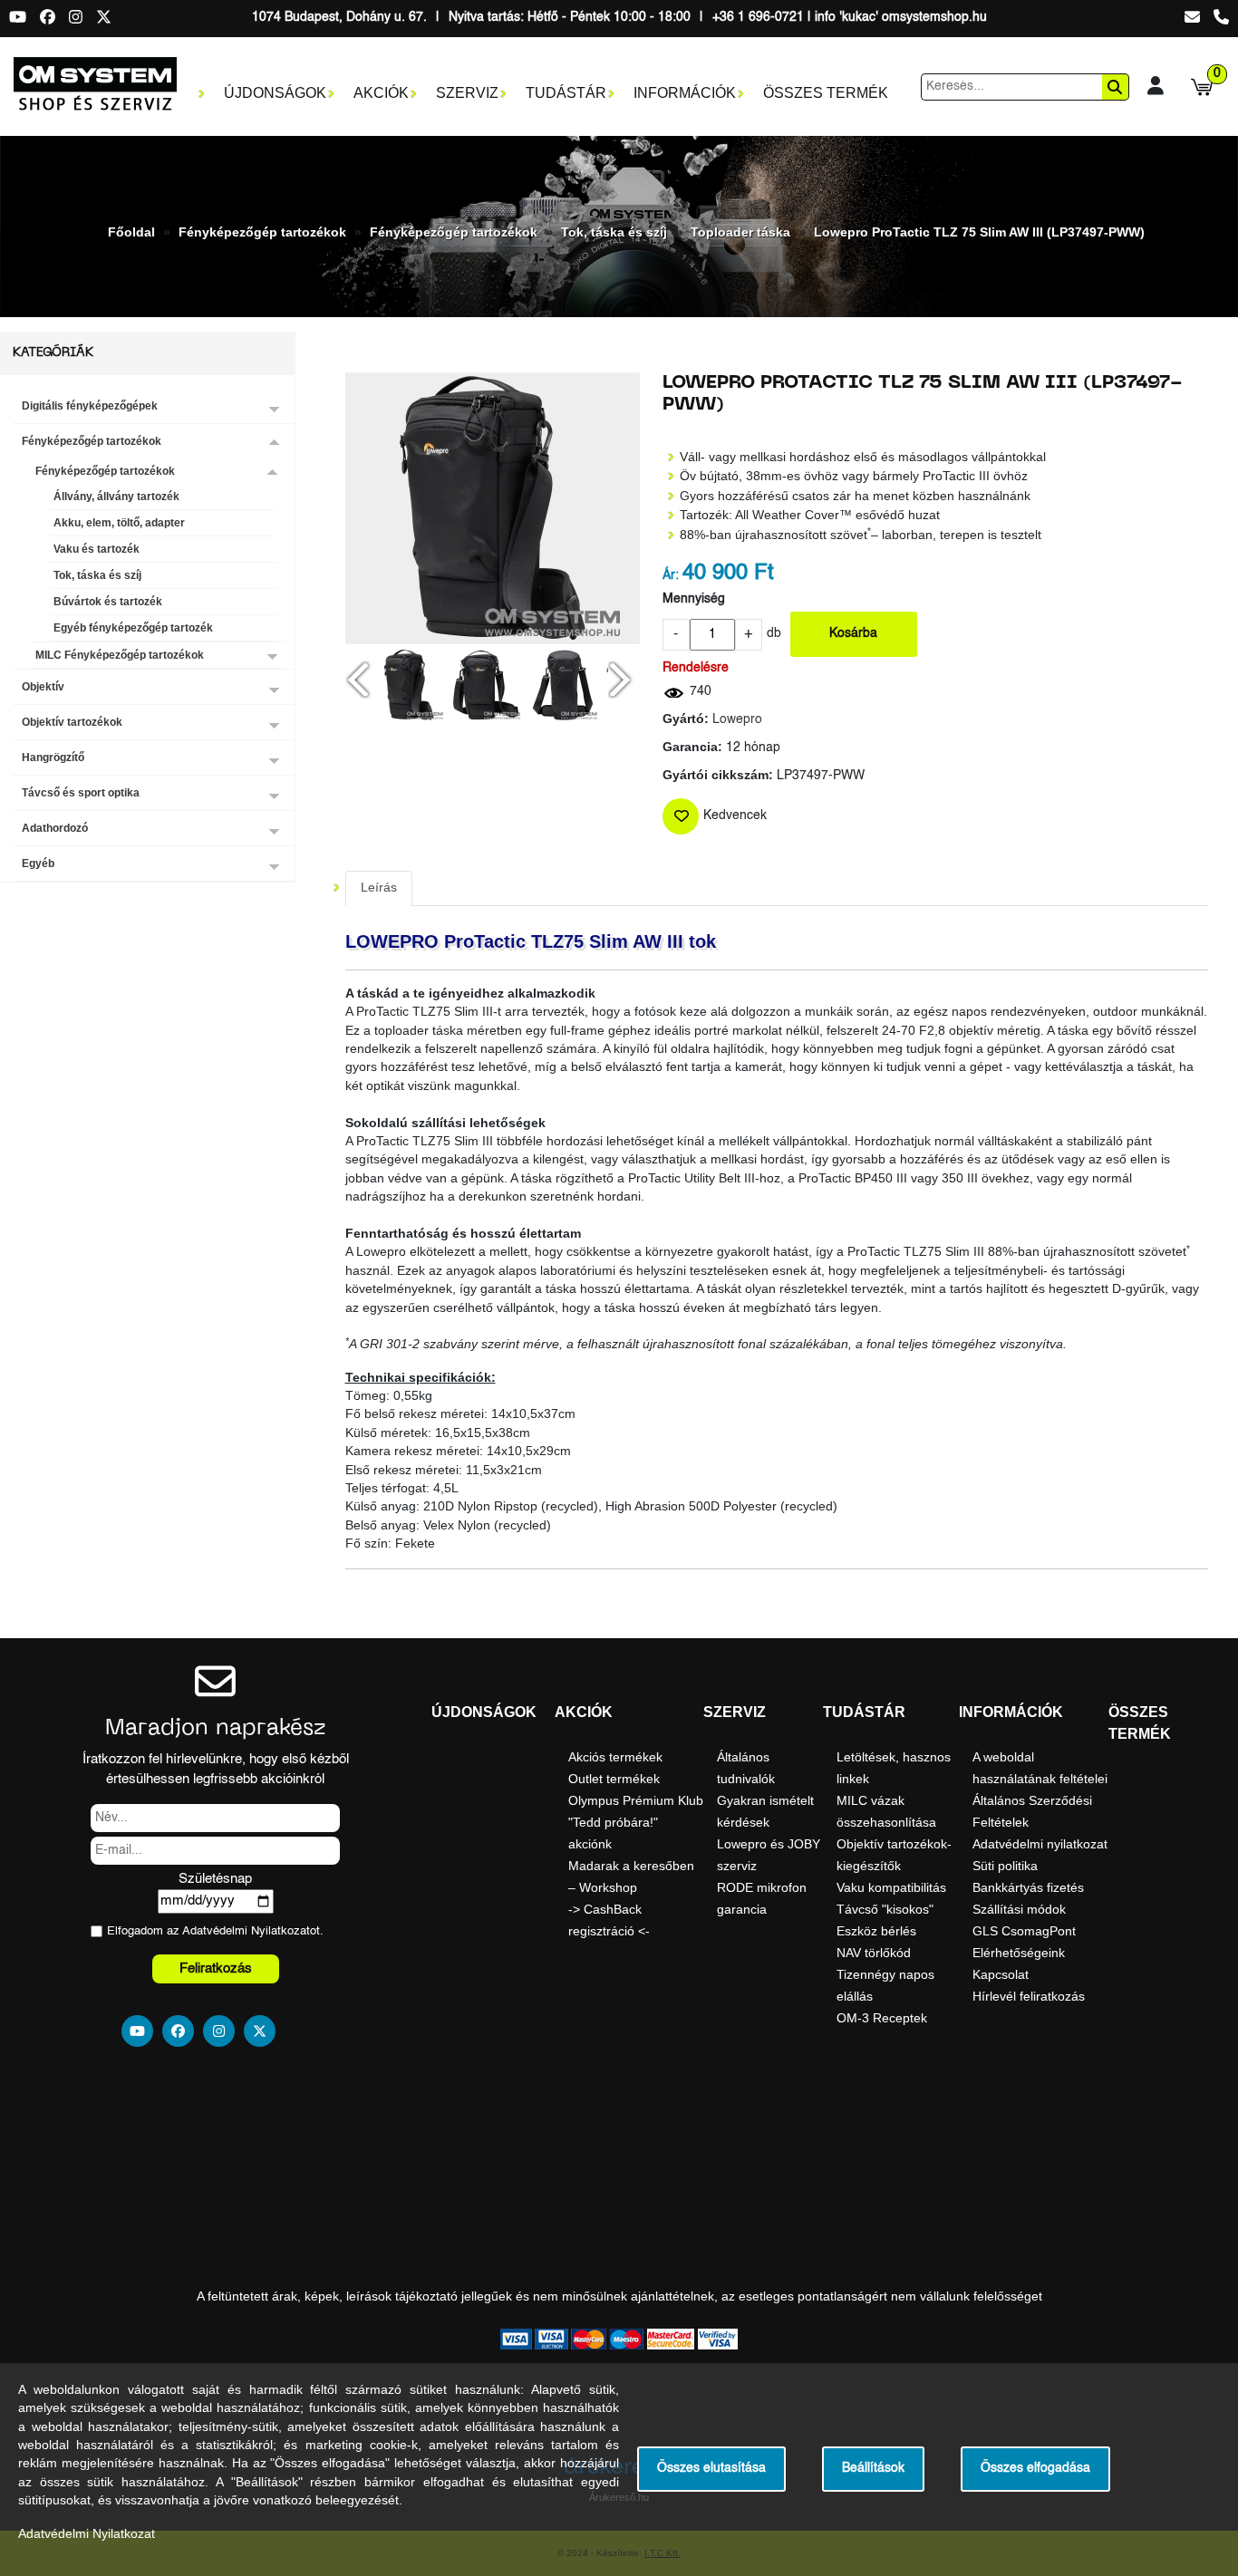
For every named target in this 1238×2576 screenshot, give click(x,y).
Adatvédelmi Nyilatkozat (246, 1931)
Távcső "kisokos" (885, 1909)
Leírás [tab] (379, 888)
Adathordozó (55, 828)
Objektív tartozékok (72, 722)
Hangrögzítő (53, 757)
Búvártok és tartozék (108, 602)
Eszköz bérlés (876, 1931)
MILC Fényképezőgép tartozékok (120, 655)
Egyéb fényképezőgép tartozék (133, 628)
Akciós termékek (615, 1757)
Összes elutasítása (711, 2469)
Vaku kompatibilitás (891, 1887)
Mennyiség (694, 599)
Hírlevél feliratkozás (1029, 1996)
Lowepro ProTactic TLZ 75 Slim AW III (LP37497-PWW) (979, 232)
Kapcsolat (1001, 1974)
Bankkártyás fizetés (1028, 1887)
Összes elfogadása (1035, 2469)
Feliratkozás (216, 1968)
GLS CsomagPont (1024, 1931)
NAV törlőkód (874, 1953)
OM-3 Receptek (882, 2018)
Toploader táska (740, 232)
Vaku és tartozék (97, 549)
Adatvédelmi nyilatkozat (1040, 1844)
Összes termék (826, 93)
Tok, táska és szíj (614, 232)
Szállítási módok (1019, 1909)
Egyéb (38, 863)
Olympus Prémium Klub (636, 1800)
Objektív (43, 687)
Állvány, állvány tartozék (116, 497)
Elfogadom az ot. (215, 1931)
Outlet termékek (614, 1779)
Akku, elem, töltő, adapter (119, 523)
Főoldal (131, 232)
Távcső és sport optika (81, 793)
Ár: (671, 576)
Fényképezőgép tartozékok (262, 232)
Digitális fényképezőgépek (90, 406)
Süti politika (1005, 1866)
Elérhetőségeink (1019, 1953)
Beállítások (873, 2469)
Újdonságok (275, 93)
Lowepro (737, 720)
